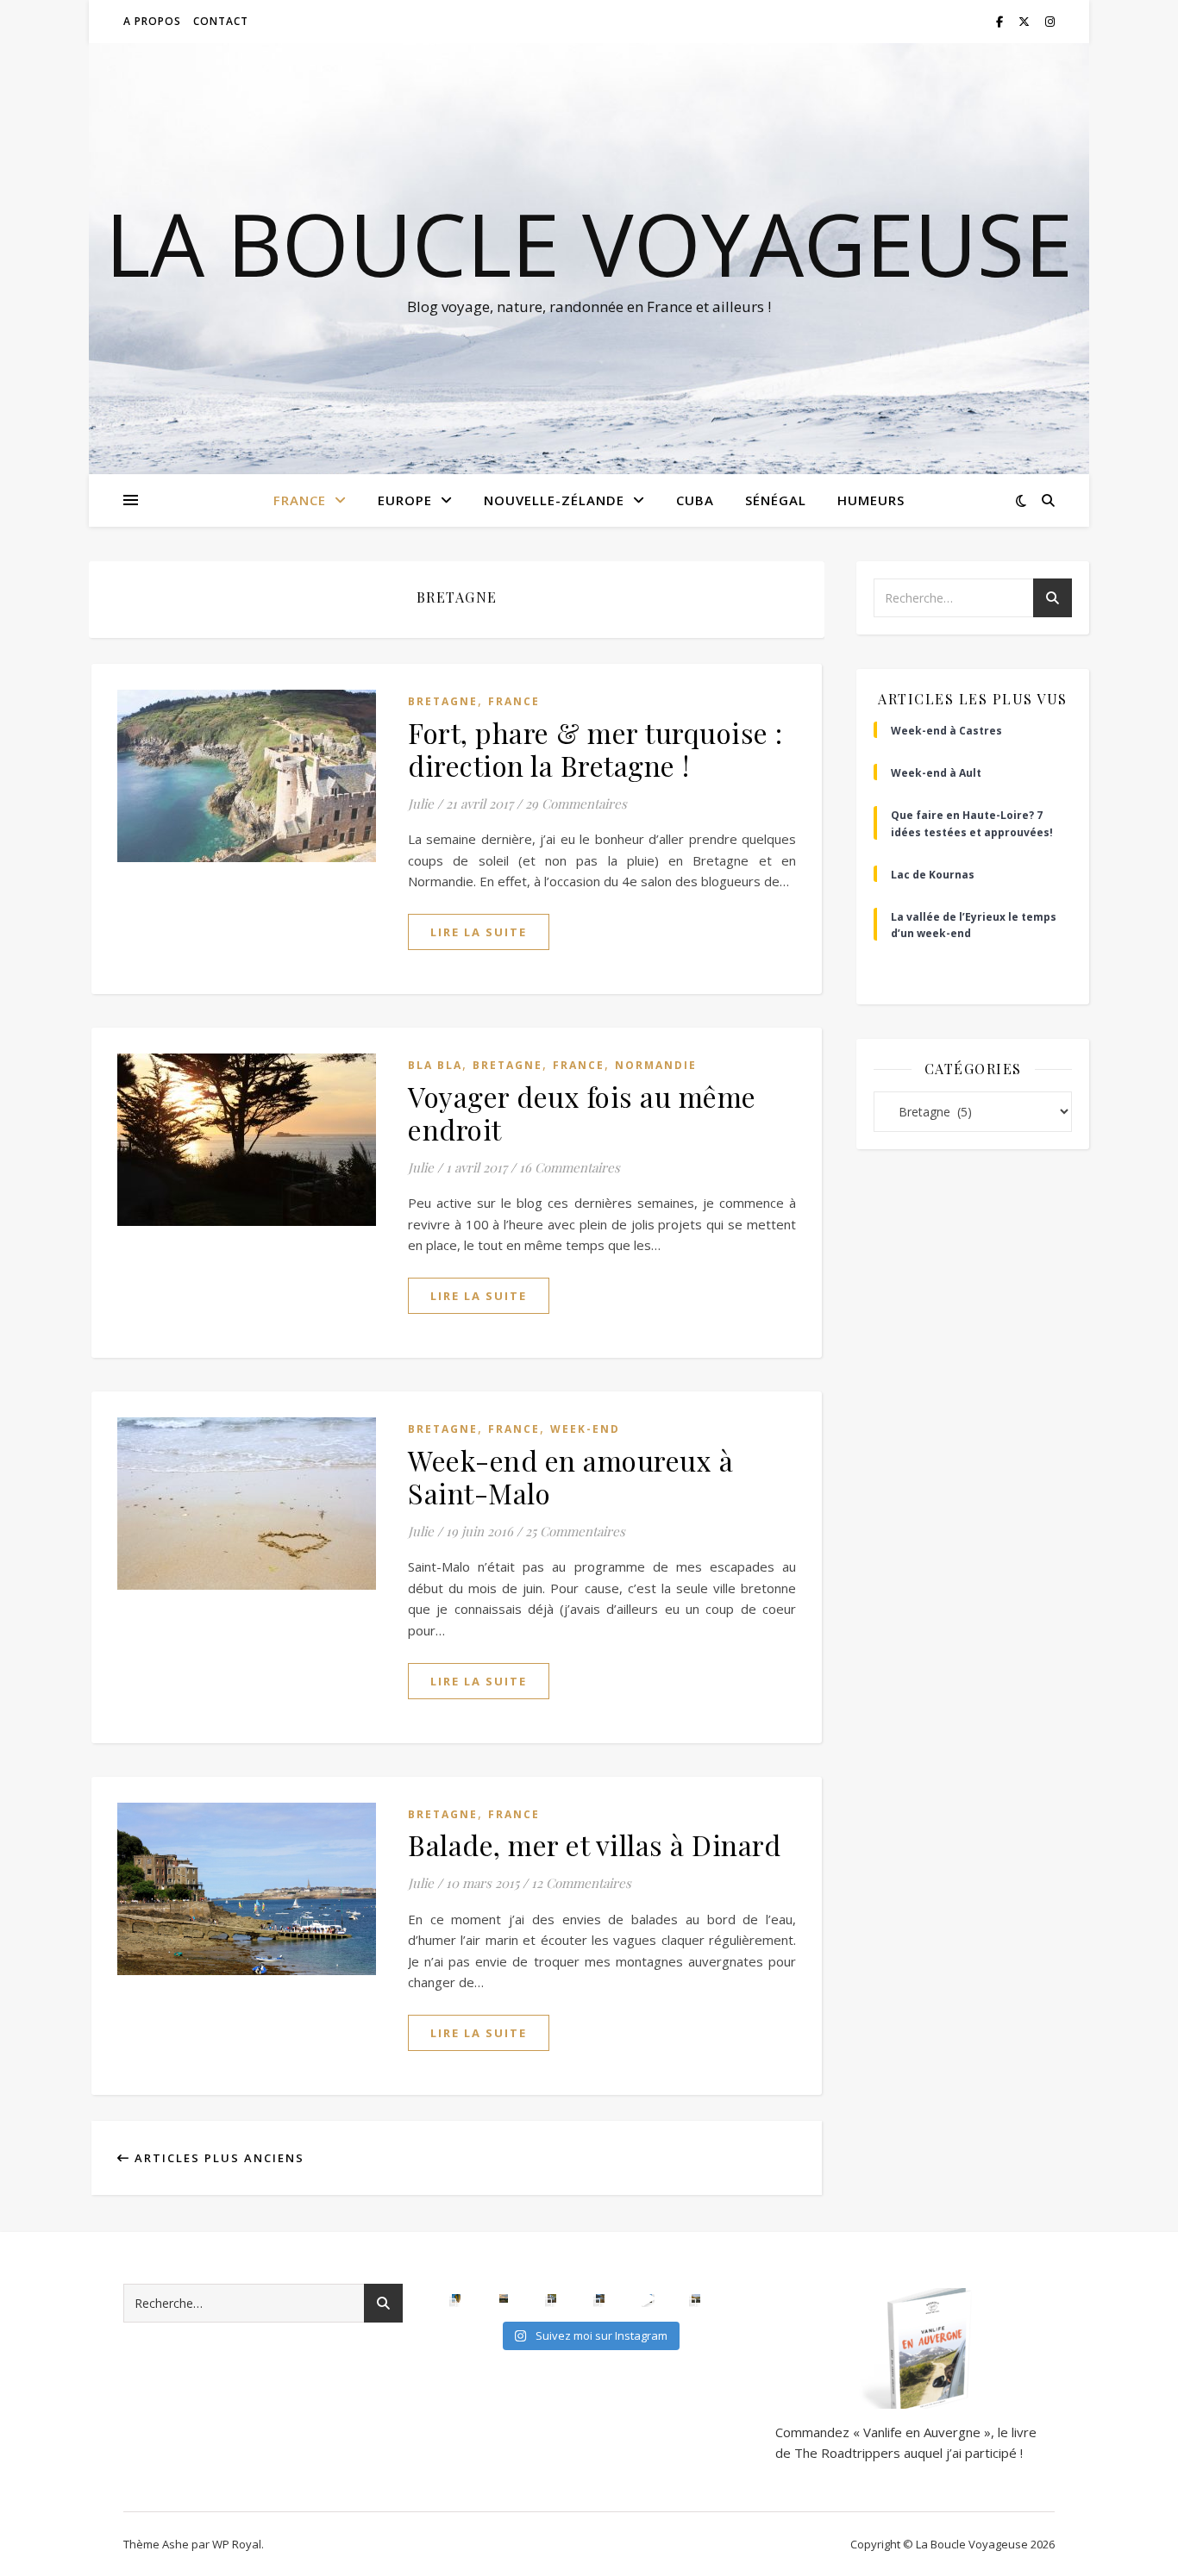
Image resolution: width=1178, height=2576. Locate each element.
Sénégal (776, 500)
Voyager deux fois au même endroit (582, 1113)
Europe (405, 500)
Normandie (656, 1065)
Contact (221, 21)
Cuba (695, 500)
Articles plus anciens (217, 2158)
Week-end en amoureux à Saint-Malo (570, 1476)
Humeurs (871, 500)
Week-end (585, 1429)
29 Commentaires (576, 803)
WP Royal (237, 2544)
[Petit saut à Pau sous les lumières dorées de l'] (552, 2298)
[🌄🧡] (504, 2298)
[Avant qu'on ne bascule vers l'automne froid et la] (600, 2298)
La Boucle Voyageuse (589, 243)
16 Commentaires (570, 1167)
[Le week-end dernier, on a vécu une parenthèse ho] (456, 2298)
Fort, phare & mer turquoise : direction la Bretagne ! (595, 749)
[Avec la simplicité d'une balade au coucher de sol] (648, 2298)
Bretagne (443, 701)
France (300, 500)
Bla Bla (435, 1065)
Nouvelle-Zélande (554, 500)
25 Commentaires (575, 1531)
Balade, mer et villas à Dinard (594, 1844)
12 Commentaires (581, 1883)
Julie (421, 803)
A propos (152, 21)
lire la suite (479, 932)
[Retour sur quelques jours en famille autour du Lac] (696, 2298)
